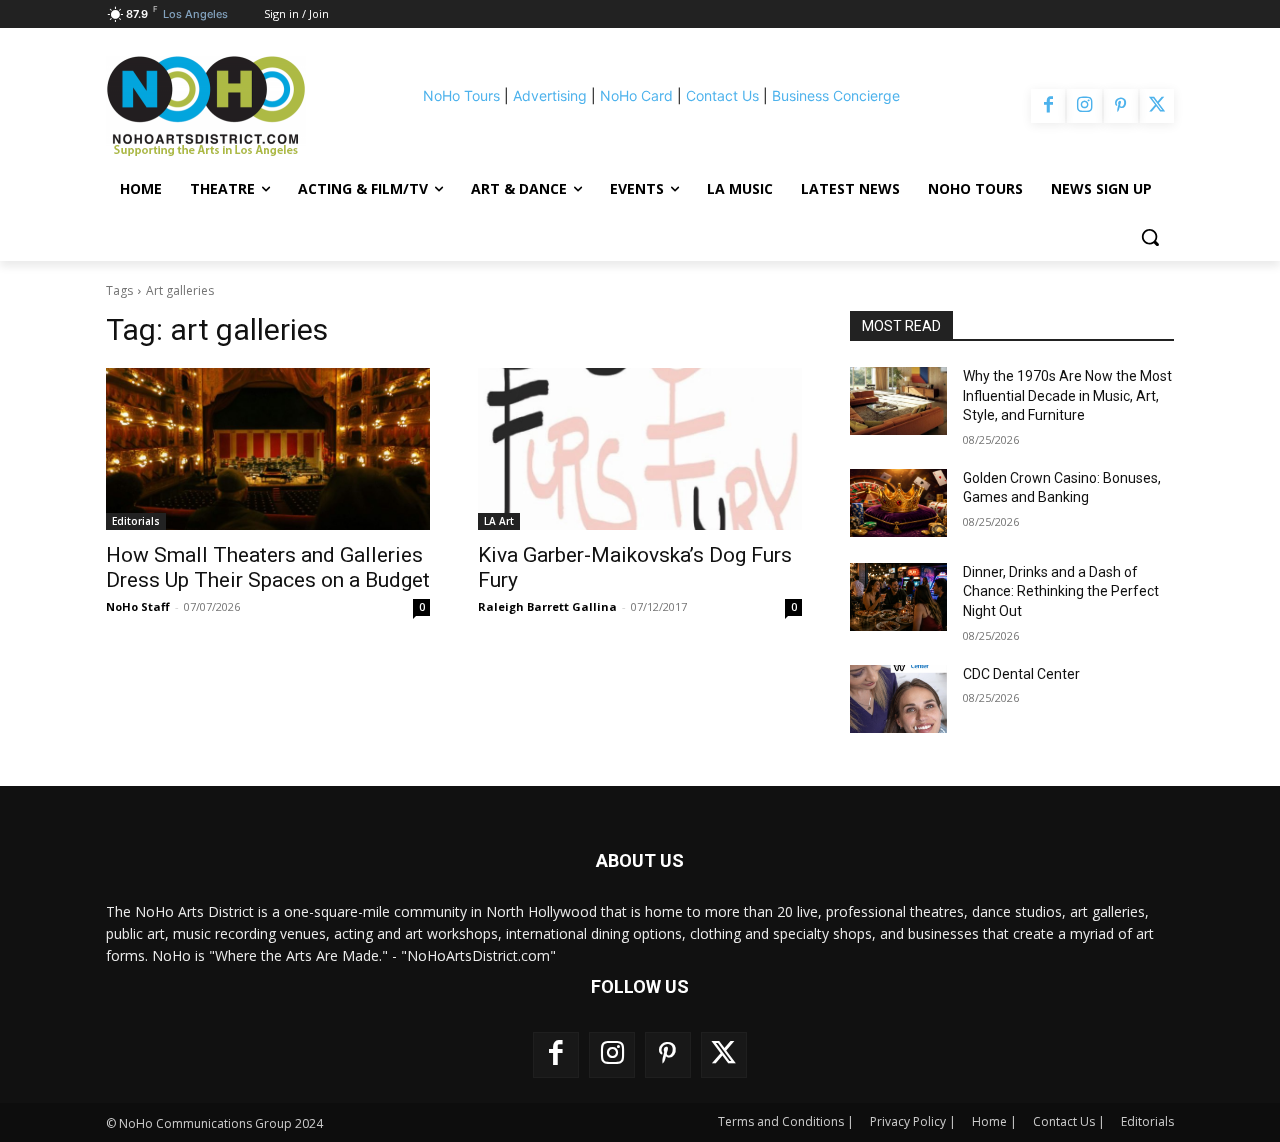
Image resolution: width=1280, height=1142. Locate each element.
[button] (1150, 237)
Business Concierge (836, 95)
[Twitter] (1157, 106)
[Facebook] (1048, 106)
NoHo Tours (461, 95)
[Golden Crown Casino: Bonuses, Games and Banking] (898, 503)
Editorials (136, 521)
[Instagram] (1084, 106)
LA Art (499, 521)
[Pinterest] (1121, 106)
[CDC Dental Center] (898, 699)
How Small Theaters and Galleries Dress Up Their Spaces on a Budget (268, 567)
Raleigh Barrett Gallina (547, 606)
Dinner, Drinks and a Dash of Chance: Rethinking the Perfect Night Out (1061, 591)
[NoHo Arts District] (234, 106)
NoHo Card (636, 95)
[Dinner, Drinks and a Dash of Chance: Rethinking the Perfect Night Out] (898, 597)
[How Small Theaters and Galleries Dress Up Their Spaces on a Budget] (268, 449)
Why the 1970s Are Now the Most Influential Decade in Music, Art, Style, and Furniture (1067, 395)
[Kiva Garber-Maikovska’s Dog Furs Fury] (640, 449)
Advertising (550, 95)
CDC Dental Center (1021, 674)
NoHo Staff (138, 606)
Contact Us (722, 95)
